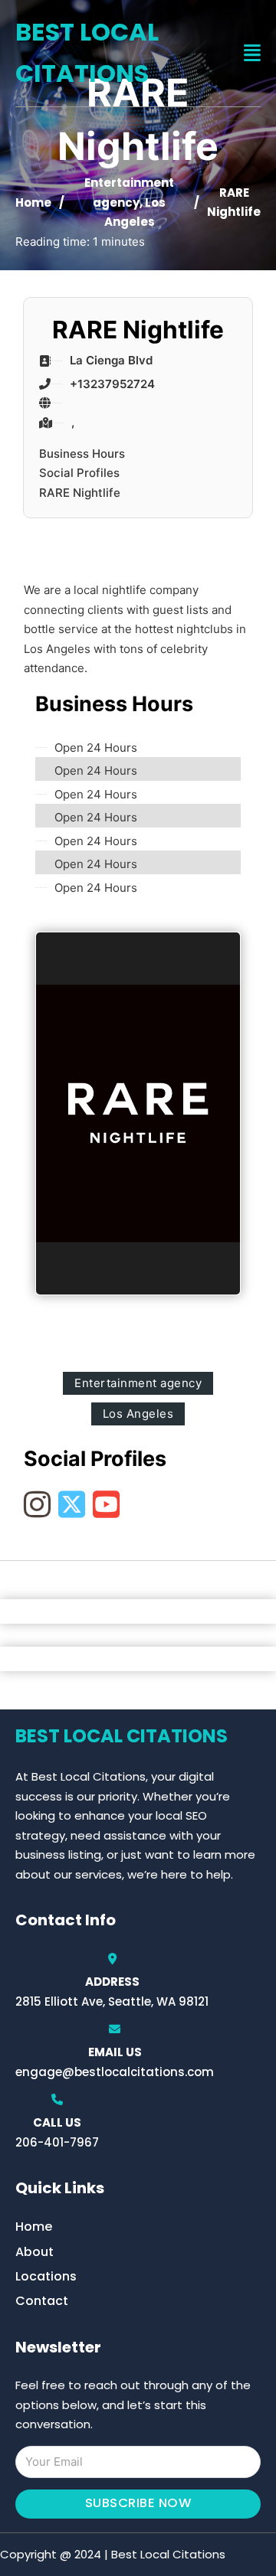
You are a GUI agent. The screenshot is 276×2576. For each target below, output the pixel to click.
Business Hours (82, 454)
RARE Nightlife (80, 493)
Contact (42, 2301)
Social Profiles (79, 473)
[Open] (252, 53)
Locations (46, 2276)
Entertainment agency (138, 1383)
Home (33, 202)
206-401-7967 (57, 2142)
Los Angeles (138, 1414)
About (34, 2252)
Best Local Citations (87, 52)
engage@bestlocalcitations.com (115, 2072)
